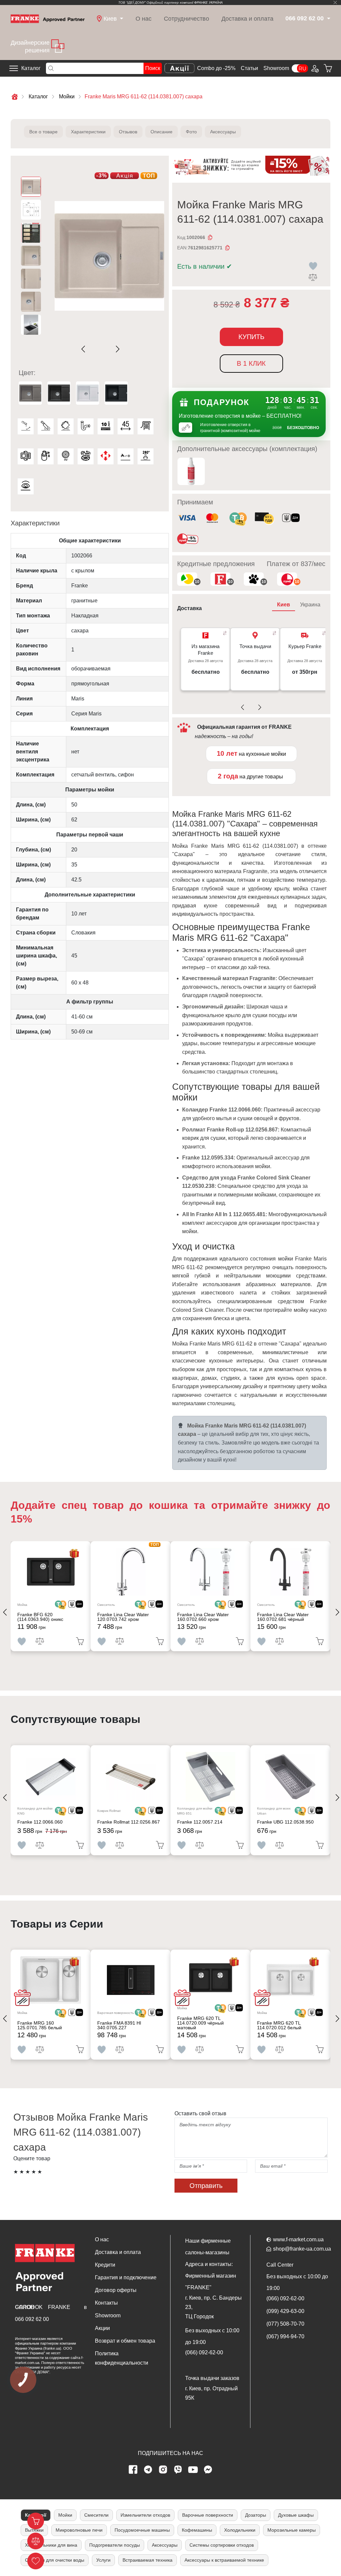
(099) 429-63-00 (285, 2311)
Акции (102, 2328)
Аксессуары (223, 132)
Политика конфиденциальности (122, 2358)
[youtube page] (193, 2470)
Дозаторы (256, 2515)
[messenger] (208, 2470)
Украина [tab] (310, 605)
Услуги (103, 2560)
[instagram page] (163, 2470)
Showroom (276, 68)
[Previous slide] (85, 349)
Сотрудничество (186, 19)
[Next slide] (116, 349)
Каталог (31, 68)
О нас (144, 19)
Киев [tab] (284, 605)
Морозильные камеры (292, 2530)
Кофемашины (197, 2530)
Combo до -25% (216, 68)
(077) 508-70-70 (285, 2324)
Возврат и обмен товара (125, 2341)
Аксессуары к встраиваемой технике (224, 2560)
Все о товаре (43, 132)
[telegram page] (148, 2470)
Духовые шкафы (296, 2515)
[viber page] (178, 2470)
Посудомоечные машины (142, 2530)
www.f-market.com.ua (298, 2239)
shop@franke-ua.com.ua (302, 2249)
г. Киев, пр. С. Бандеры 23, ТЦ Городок (213, 2307)
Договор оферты (116, 2290)
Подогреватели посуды (115, 2545)
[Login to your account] (314, 68)
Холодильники (240, 2530)
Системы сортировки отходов (222, 2545)
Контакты (106, 2303)
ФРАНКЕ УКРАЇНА (208, 3)
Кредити (105, 2265)
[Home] (48, 18)
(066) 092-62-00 (204, 2352)
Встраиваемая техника (148, 2560)
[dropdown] (328, 19)
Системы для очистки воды (55, 2560)
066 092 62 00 (32, 2319)
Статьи (249, 68)
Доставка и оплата (247, 19)
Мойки (65, 2515)
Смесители (96, 2515)
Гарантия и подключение (126, 2277)
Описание (162, 132)
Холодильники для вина (51, 2545)
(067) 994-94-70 (285, 2336)
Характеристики (88, 132)
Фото (191, 132)
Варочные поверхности (208, 2515)
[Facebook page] (133, 2470)
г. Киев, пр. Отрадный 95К (211, 2393)
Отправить (206, 2186)
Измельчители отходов (145, 2515)
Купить (251, 337)
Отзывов (128, 132)
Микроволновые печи (79, 2530)
